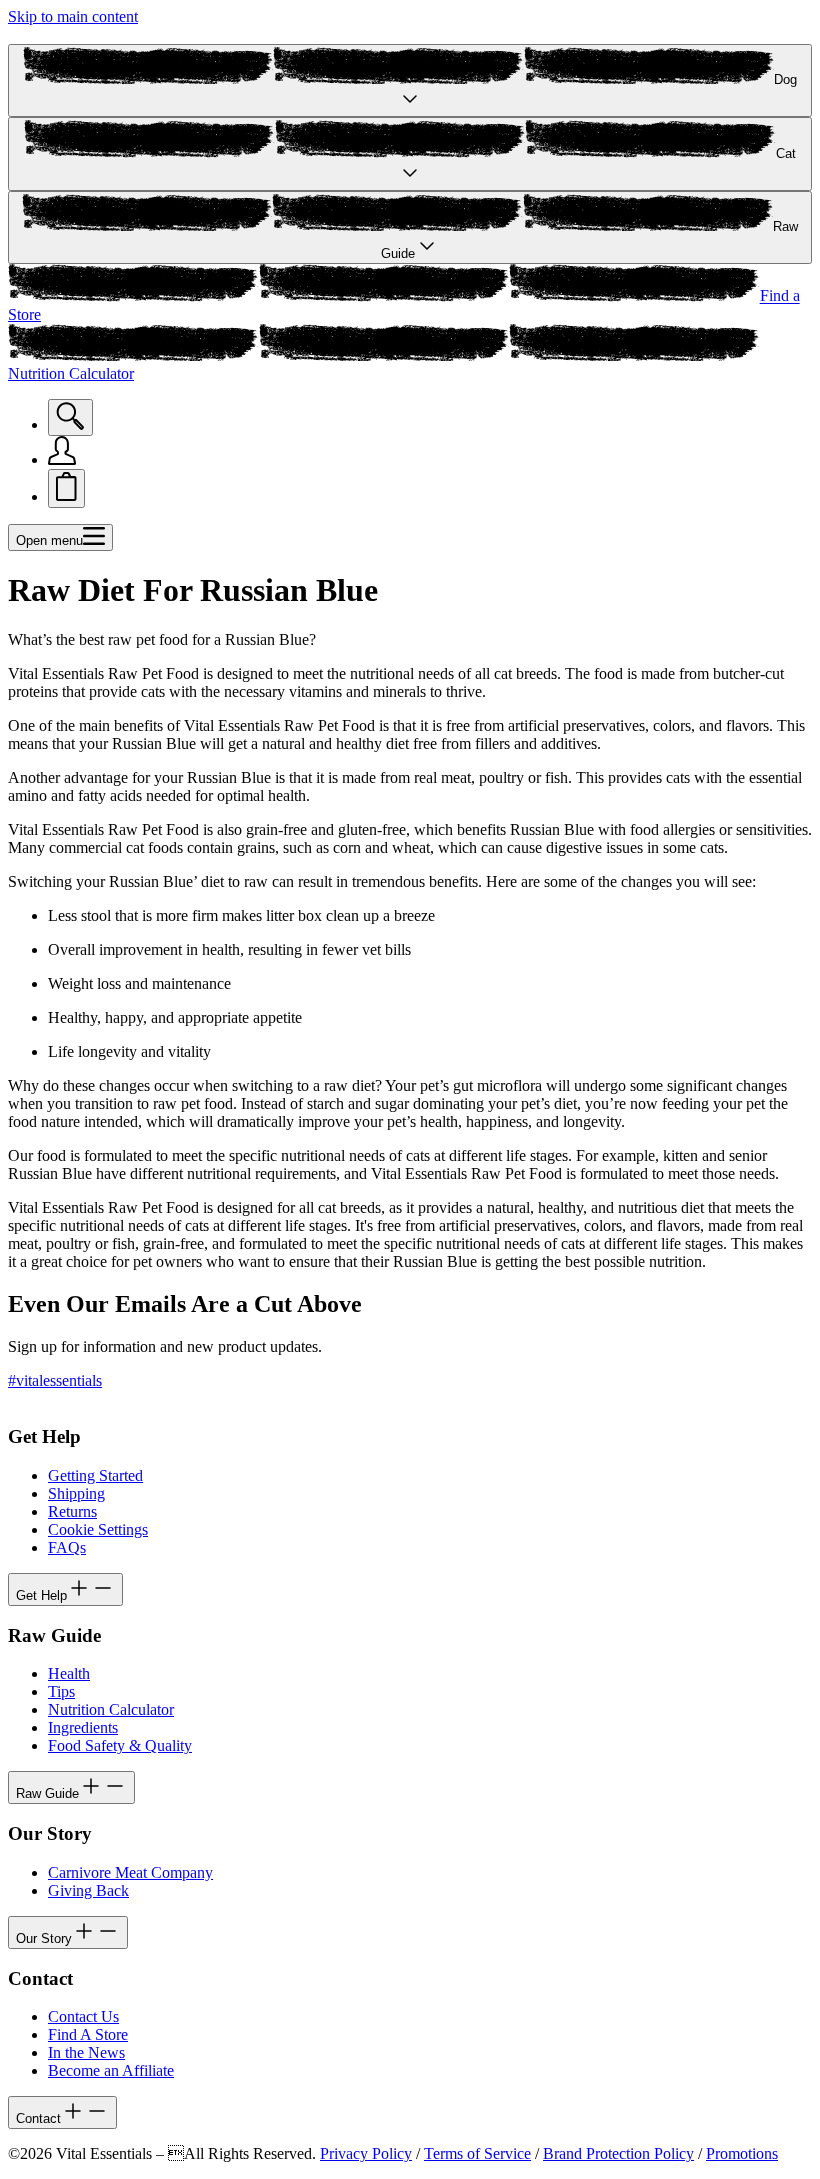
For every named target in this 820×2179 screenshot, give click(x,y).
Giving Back (88, 1890)
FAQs (67, 1547)
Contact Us (83, 2016)
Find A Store (88, 2034)
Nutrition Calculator (111, 1709)
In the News (86, 2052)
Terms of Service (477, 2153)
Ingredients (83, 1727)
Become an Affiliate (111, 2070)
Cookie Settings (98, 1529)
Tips (61, 1691)
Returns (72, 1511)
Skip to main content (73, 16)
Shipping (76, 1493)
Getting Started (95, 1475)
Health (69, 1673)
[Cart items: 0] (66, 488)
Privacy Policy (366, 2153)
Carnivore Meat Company (130, 1872)
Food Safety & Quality (120, 1745)
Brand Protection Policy (618, 2153)
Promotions (742, 2153)
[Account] (62, 459)
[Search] (70, 417)
